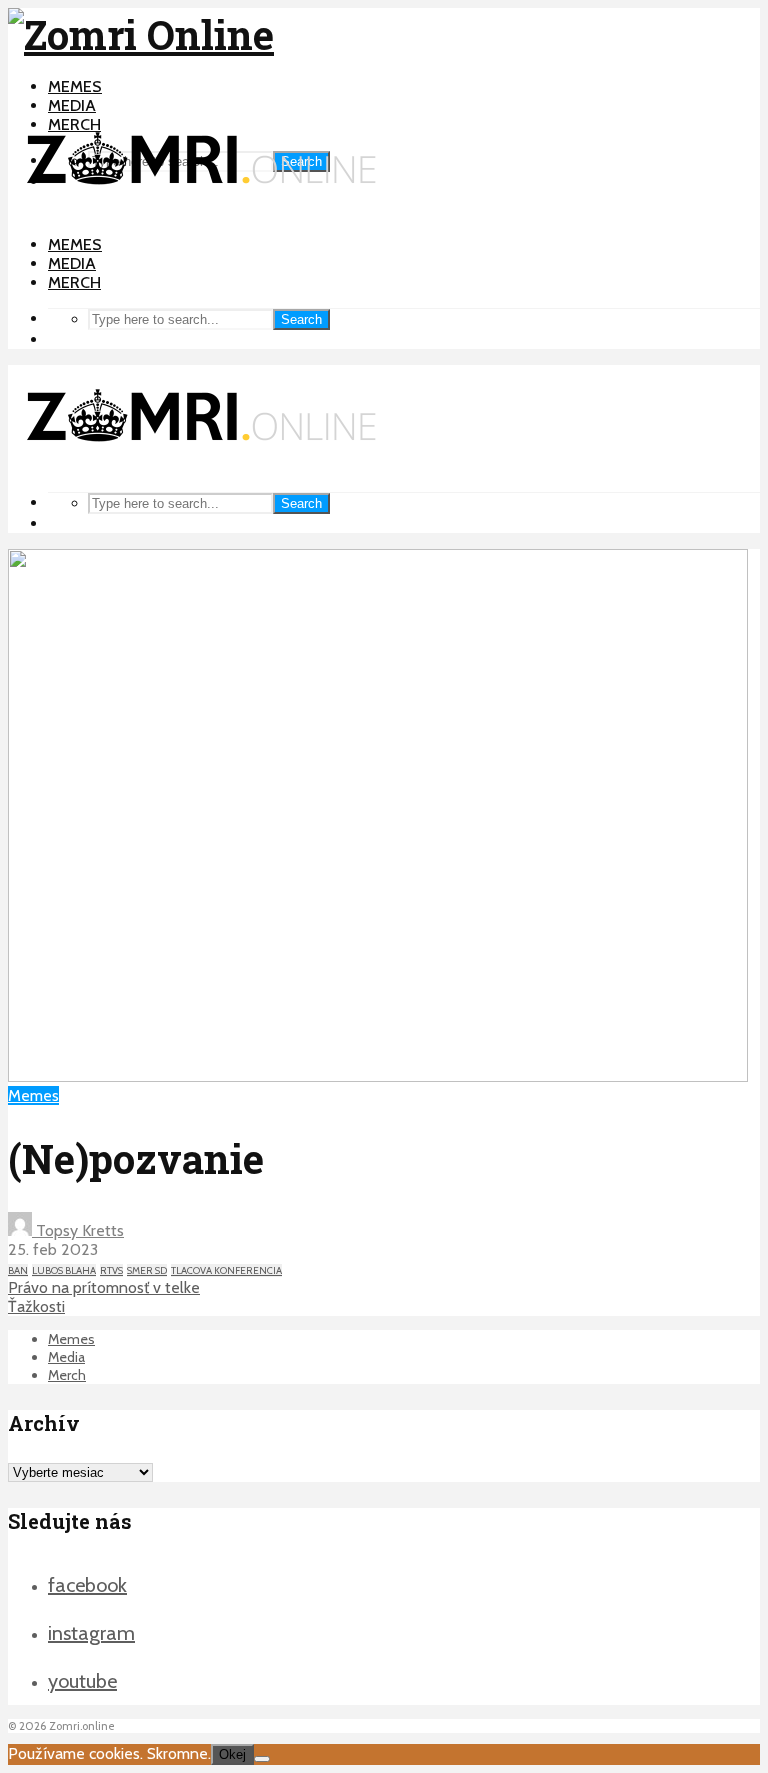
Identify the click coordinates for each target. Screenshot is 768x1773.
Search (301, 319)
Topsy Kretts (78, 1230)
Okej (232, 1754)
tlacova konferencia (226, 1270)
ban (18, 1270)
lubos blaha (64, 1270)
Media (72, 105)
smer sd (147, 1270)
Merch (74, 282)
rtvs (111, 1270)
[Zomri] (262, 1759)
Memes (75, 86)
